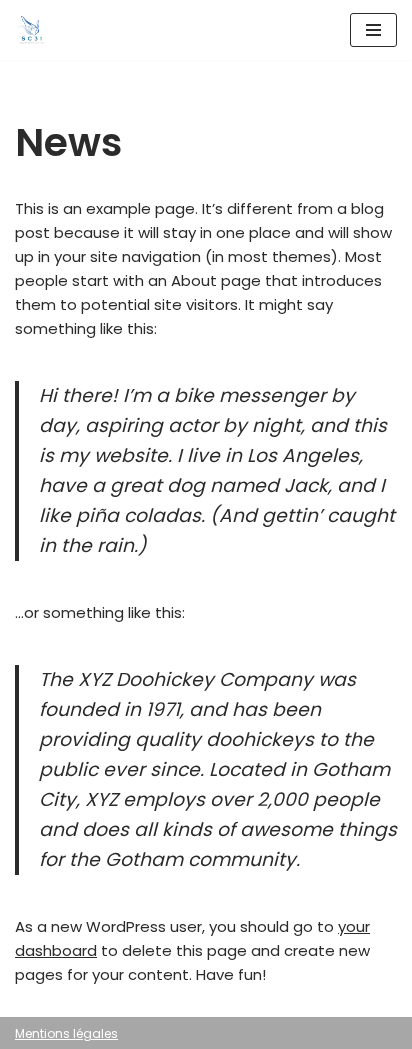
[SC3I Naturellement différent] (31, 30)
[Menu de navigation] (373, 30)
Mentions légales (66, 1033)
